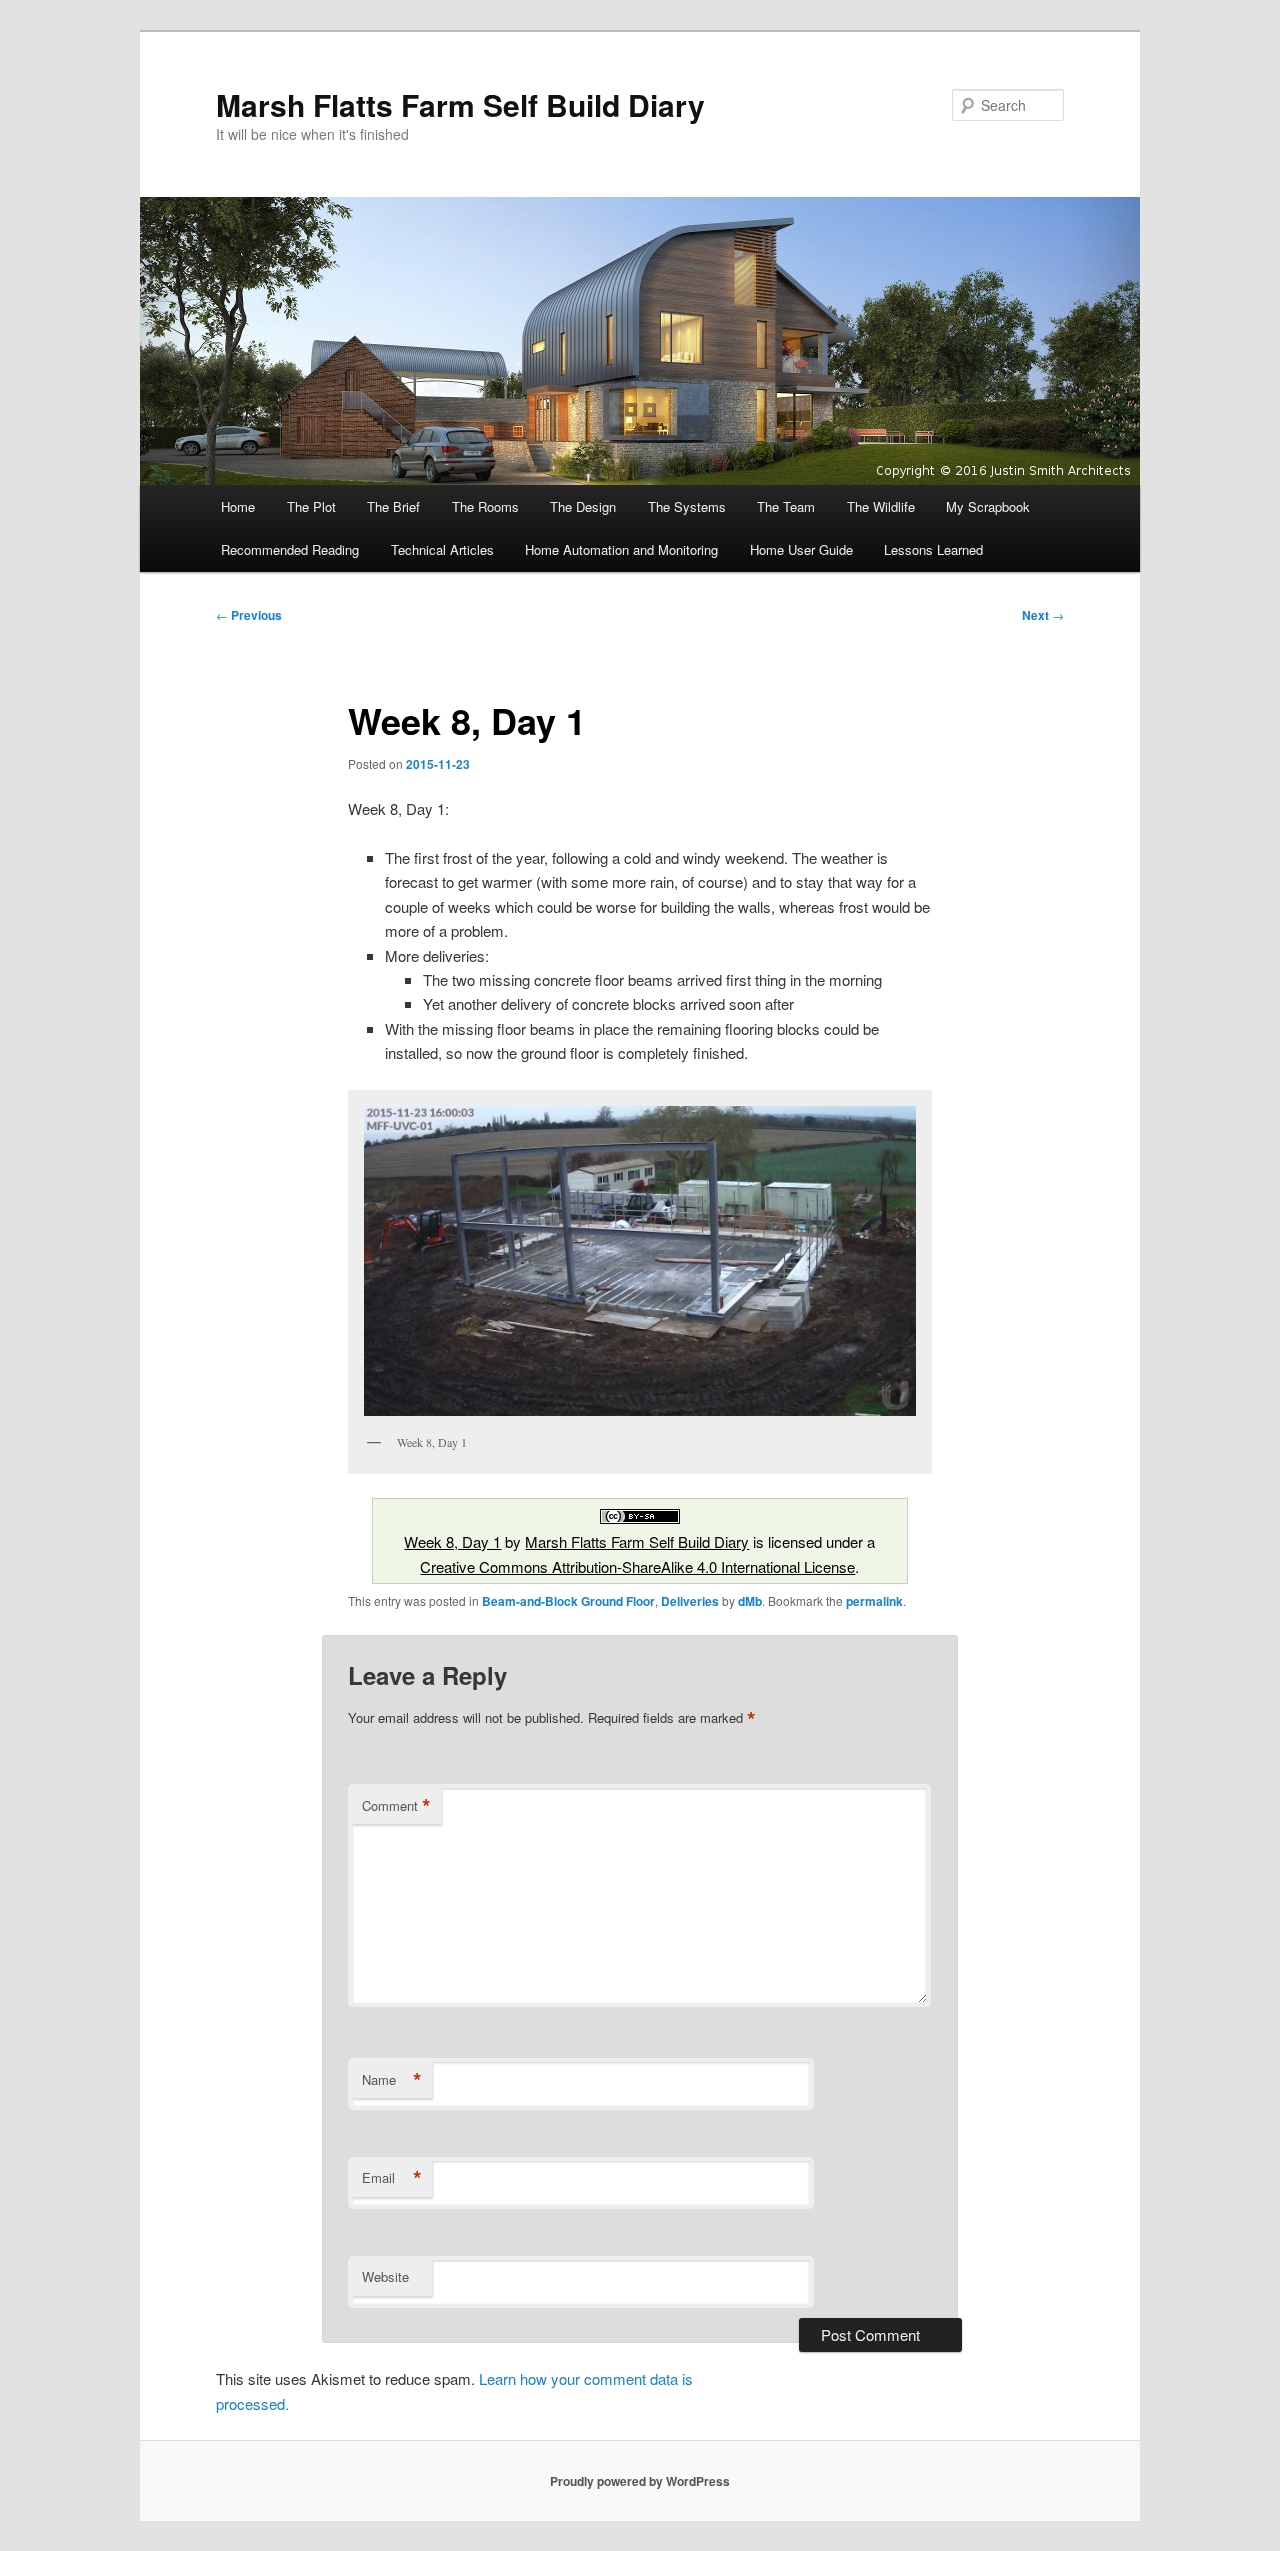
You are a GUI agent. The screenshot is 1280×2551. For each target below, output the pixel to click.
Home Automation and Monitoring (621, 549)
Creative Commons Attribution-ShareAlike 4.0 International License (637, 1566)
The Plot (311, 506)
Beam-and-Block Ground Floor (568, 1601)
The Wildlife (881, 506)
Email (392, 2178)
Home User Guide (801, 549)
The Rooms (485, 506)
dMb (750, 1601)
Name (392, 2080)
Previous (249, 615)
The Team (786, 506)
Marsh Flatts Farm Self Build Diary (460, 104)
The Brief (393, 506)
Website (385, 2276)
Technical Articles (442, 549)
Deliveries (690, 1601)
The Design (583, 506)
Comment (396, 1806)
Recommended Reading (290, 549)
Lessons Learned (933, 549)
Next (1043, 615)
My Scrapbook (988, 506)
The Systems (687, 506)
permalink (874, 1601)
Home (238, 506)
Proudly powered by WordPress (640, 2481)
